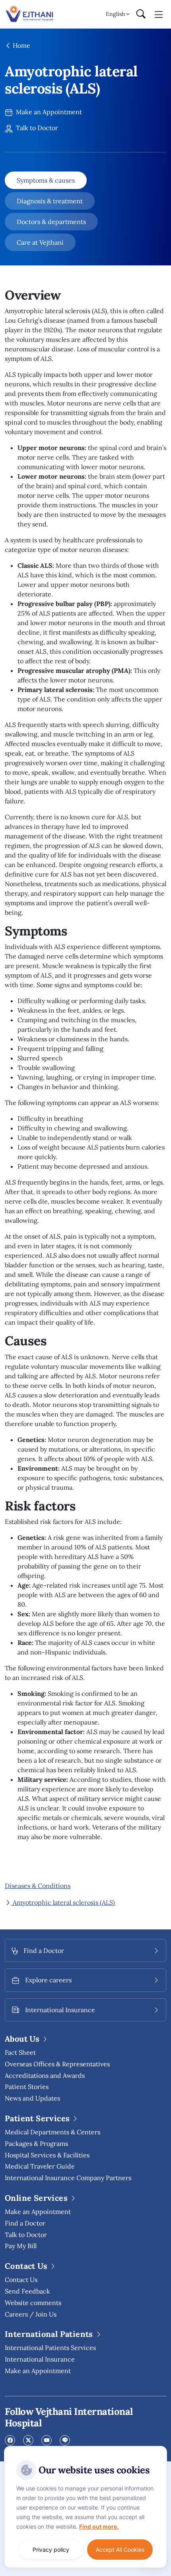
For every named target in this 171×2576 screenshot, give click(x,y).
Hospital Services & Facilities (47, 2155)
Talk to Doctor (36, 128)
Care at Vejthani (40, 242)
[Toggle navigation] (159, 14)
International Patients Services (50, 2348)
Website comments (33, 2303)
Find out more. (99, 2526)
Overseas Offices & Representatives (57, 2064)
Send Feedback (27, 2291)
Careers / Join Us (31, 2314)
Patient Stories (27, 2087)
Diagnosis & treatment (50, 201)
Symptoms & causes (46, 180)
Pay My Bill (21, 2246)
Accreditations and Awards (45, 2075)
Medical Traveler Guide (40, 2166)
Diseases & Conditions (38, 1886)
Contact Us (21, 2280)
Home (21, 45)
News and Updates (32, 2098)
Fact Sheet (20, 2052)
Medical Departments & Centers (52, 2132)
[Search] (141, 14)
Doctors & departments (51, 222)
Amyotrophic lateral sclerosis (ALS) (63, 1902)
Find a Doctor (25, 2223)
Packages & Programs (36, 2143)
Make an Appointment (48, 112)
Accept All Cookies (120, 2550)
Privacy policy (51, 2550)
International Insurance (40, 2359)
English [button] (115, 14)
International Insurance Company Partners (68, 2178)
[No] (159, 2448)
